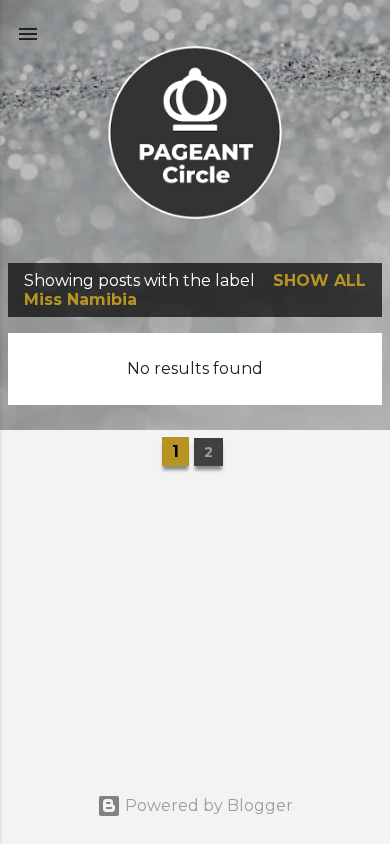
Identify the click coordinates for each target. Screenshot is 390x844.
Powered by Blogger (207, 805)
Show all (319, 280)
